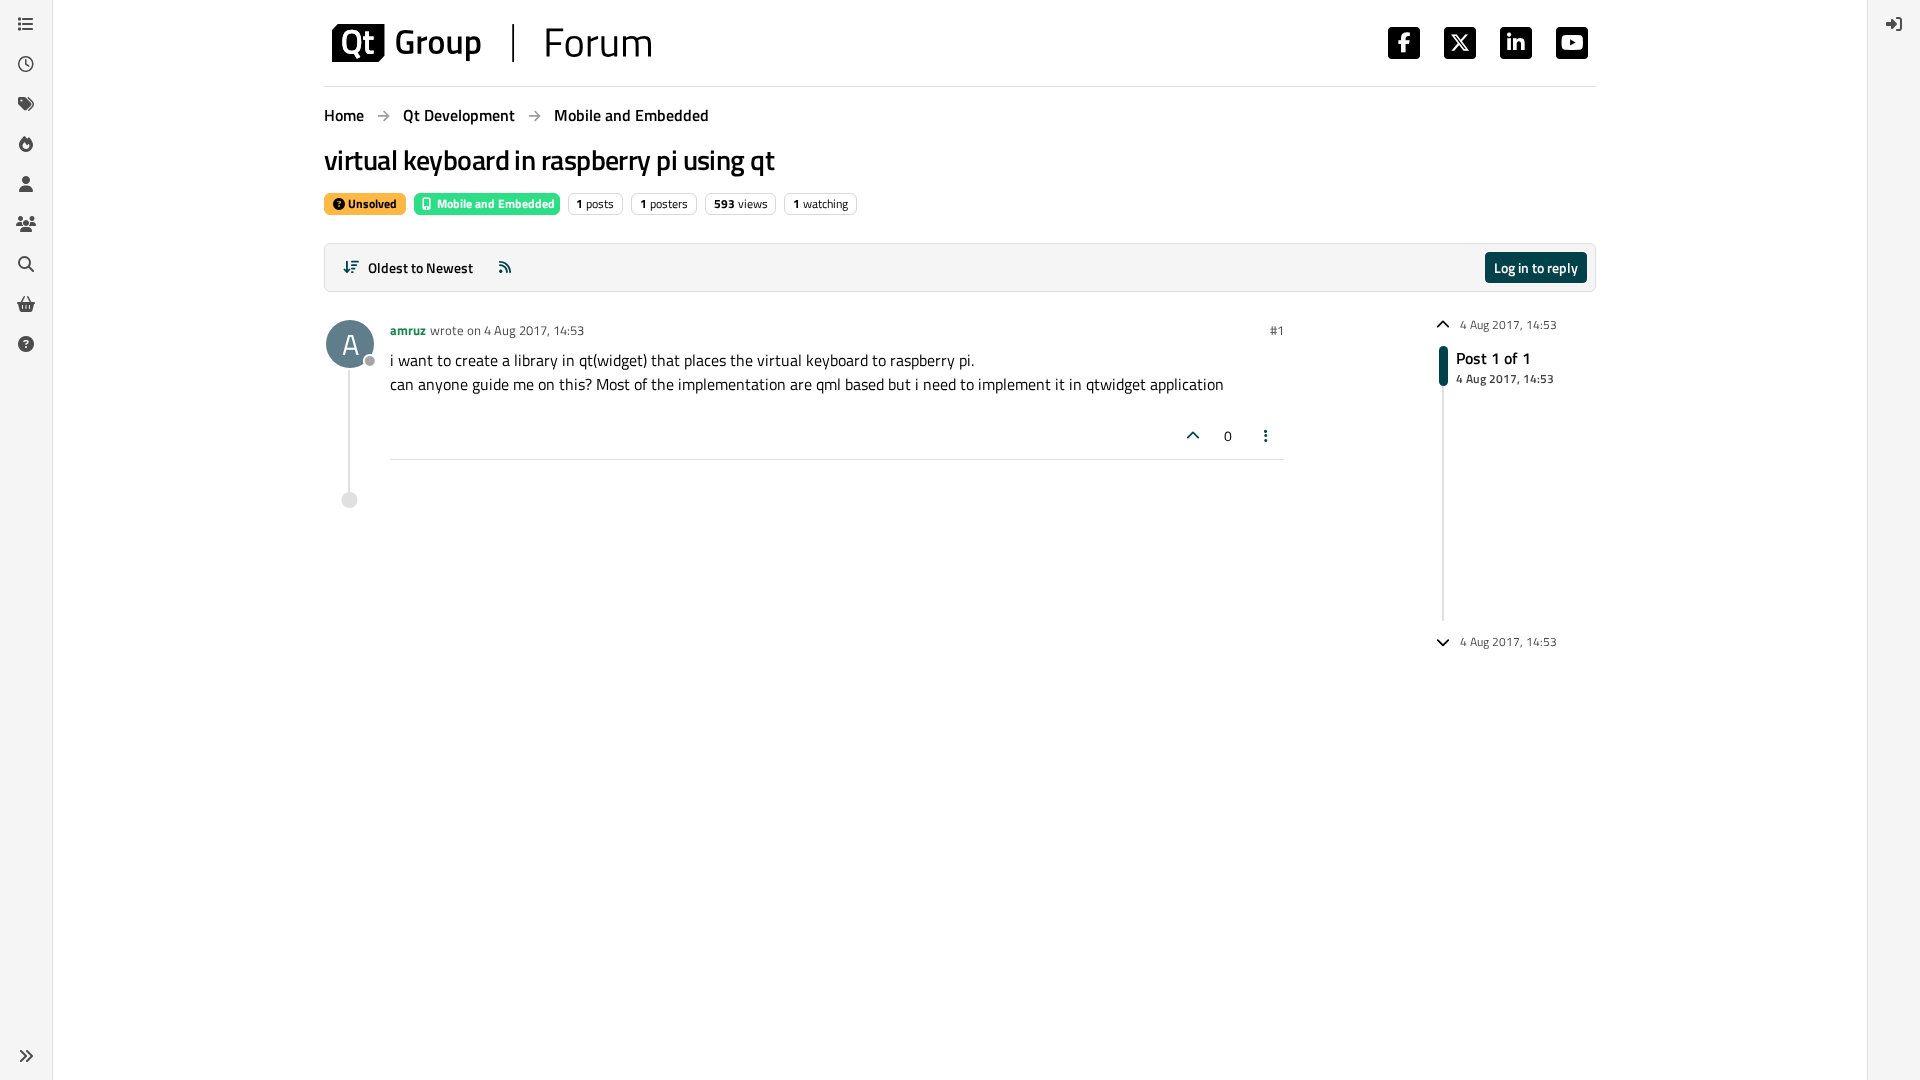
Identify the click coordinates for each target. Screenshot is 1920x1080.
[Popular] (26, 144)
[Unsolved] (26, 344)
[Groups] (26, 224)
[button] (26, 1056)
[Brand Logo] (491, 43)
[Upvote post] (1193, 435)
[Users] (26, 184)
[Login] (1894, 24)
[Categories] (26, 24)
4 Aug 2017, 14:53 (534, 330)
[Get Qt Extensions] (26, 304)
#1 (1277, 330)
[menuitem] (1894, 24)
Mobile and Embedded (494, 203)
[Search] (26, 264)
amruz (408, 330)
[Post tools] (1267, 435)
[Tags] (26, 104)
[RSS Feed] (505, 267)
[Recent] (26, 64)
